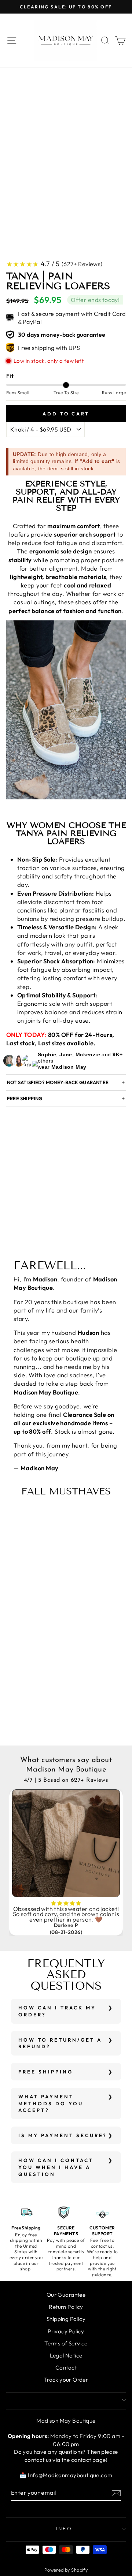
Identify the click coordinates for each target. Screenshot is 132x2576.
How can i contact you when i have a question (56, 2167)
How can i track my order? (57, 2011)
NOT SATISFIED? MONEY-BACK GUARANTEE (58, 1082)
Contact (66, 2368)
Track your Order (66, 2380)
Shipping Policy (66, 2319)
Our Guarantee (66, 2295)
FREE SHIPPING (25, 1098)
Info (64, 2528)
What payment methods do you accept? (51, 2103)
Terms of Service (66, 2343)
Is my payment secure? (63, 2135)
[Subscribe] (116, 2493)
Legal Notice (66, 2355)
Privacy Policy (66, 2331)
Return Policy (66, 2307)
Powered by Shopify (66, 2570)
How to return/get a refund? (60, 2043)
